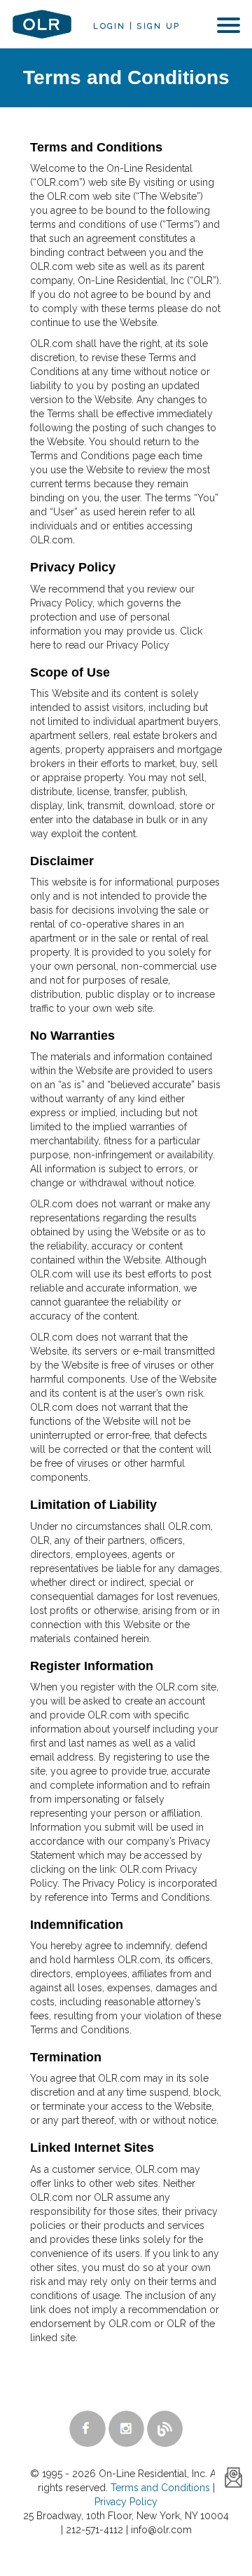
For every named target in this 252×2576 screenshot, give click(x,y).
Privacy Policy (126, 2502)
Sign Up (158, 26)
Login (109, 26)
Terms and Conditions (160, 2488)
